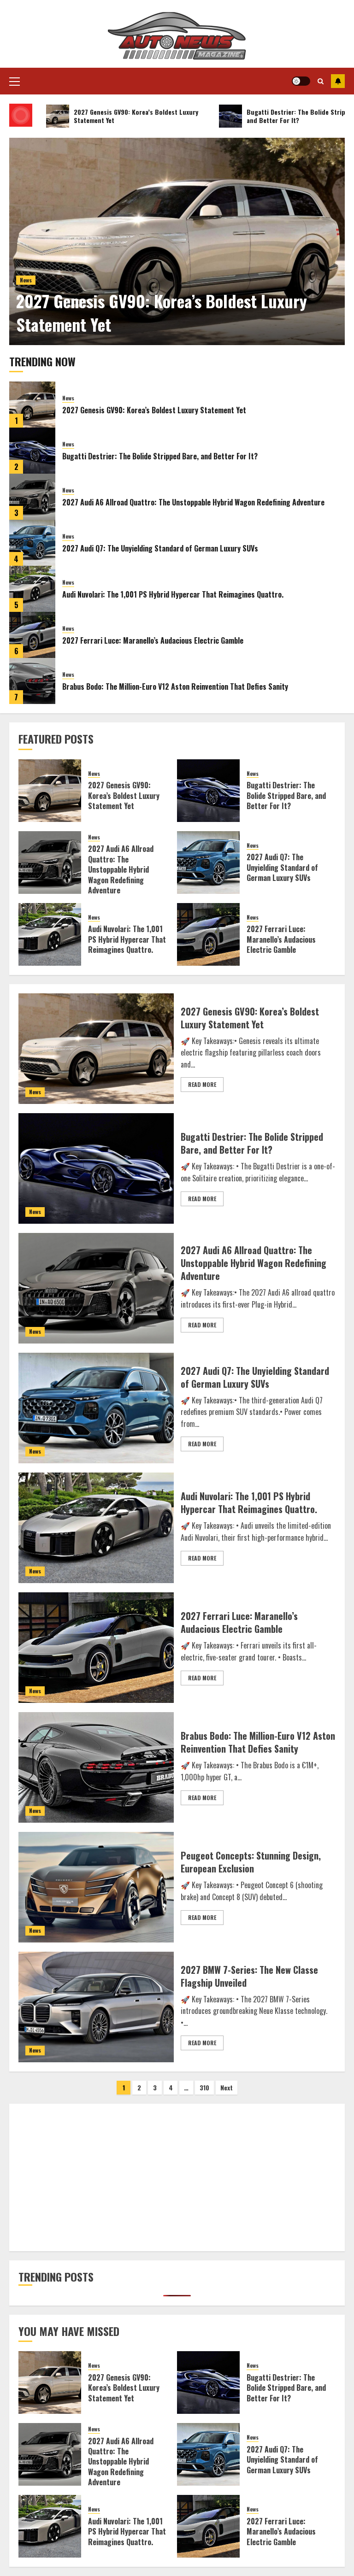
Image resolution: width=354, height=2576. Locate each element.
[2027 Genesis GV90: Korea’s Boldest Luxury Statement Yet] (177, 241)
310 (204, 2087)
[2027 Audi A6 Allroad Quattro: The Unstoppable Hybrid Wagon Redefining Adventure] (32, 497)
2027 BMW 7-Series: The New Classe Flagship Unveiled (249, 1976)
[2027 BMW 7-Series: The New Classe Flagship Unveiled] (96, 2007)
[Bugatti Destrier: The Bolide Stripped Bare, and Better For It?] (32, 451)
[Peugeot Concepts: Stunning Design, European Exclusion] (96, 1887)
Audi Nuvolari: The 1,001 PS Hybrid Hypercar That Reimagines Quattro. (173, 594)
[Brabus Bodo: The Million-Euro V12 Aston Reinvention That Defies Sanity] (32, 681)
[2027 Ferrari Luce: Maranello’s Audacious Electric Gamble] (32, 635)
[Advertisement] (177, 2177)
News (26, 280)
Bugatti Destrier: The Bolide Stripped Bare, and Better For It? (160, 456)
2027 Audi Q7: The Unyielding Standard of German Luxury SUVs (160, 548)
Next (227, 2087)
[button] (15, 81)
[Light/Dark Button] (301, 81)
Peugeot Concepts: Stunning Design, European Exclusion (251, 1862)
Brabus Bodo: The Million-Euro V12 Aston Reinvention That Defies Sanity (175, 687)
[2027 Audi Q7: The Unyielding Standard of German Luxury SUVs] (32, 543)
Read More (202, 1084)
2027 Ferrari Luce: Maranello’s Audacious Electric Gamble (153, 640)
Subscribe (338, 81)
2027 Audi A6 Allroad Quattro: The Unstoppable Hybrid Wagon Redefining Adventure (193, 502)
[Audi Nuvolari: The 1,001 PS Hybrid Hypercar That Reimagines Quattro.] (32, 589)
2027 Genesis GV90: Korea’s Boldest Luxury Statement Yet (162, 312)
